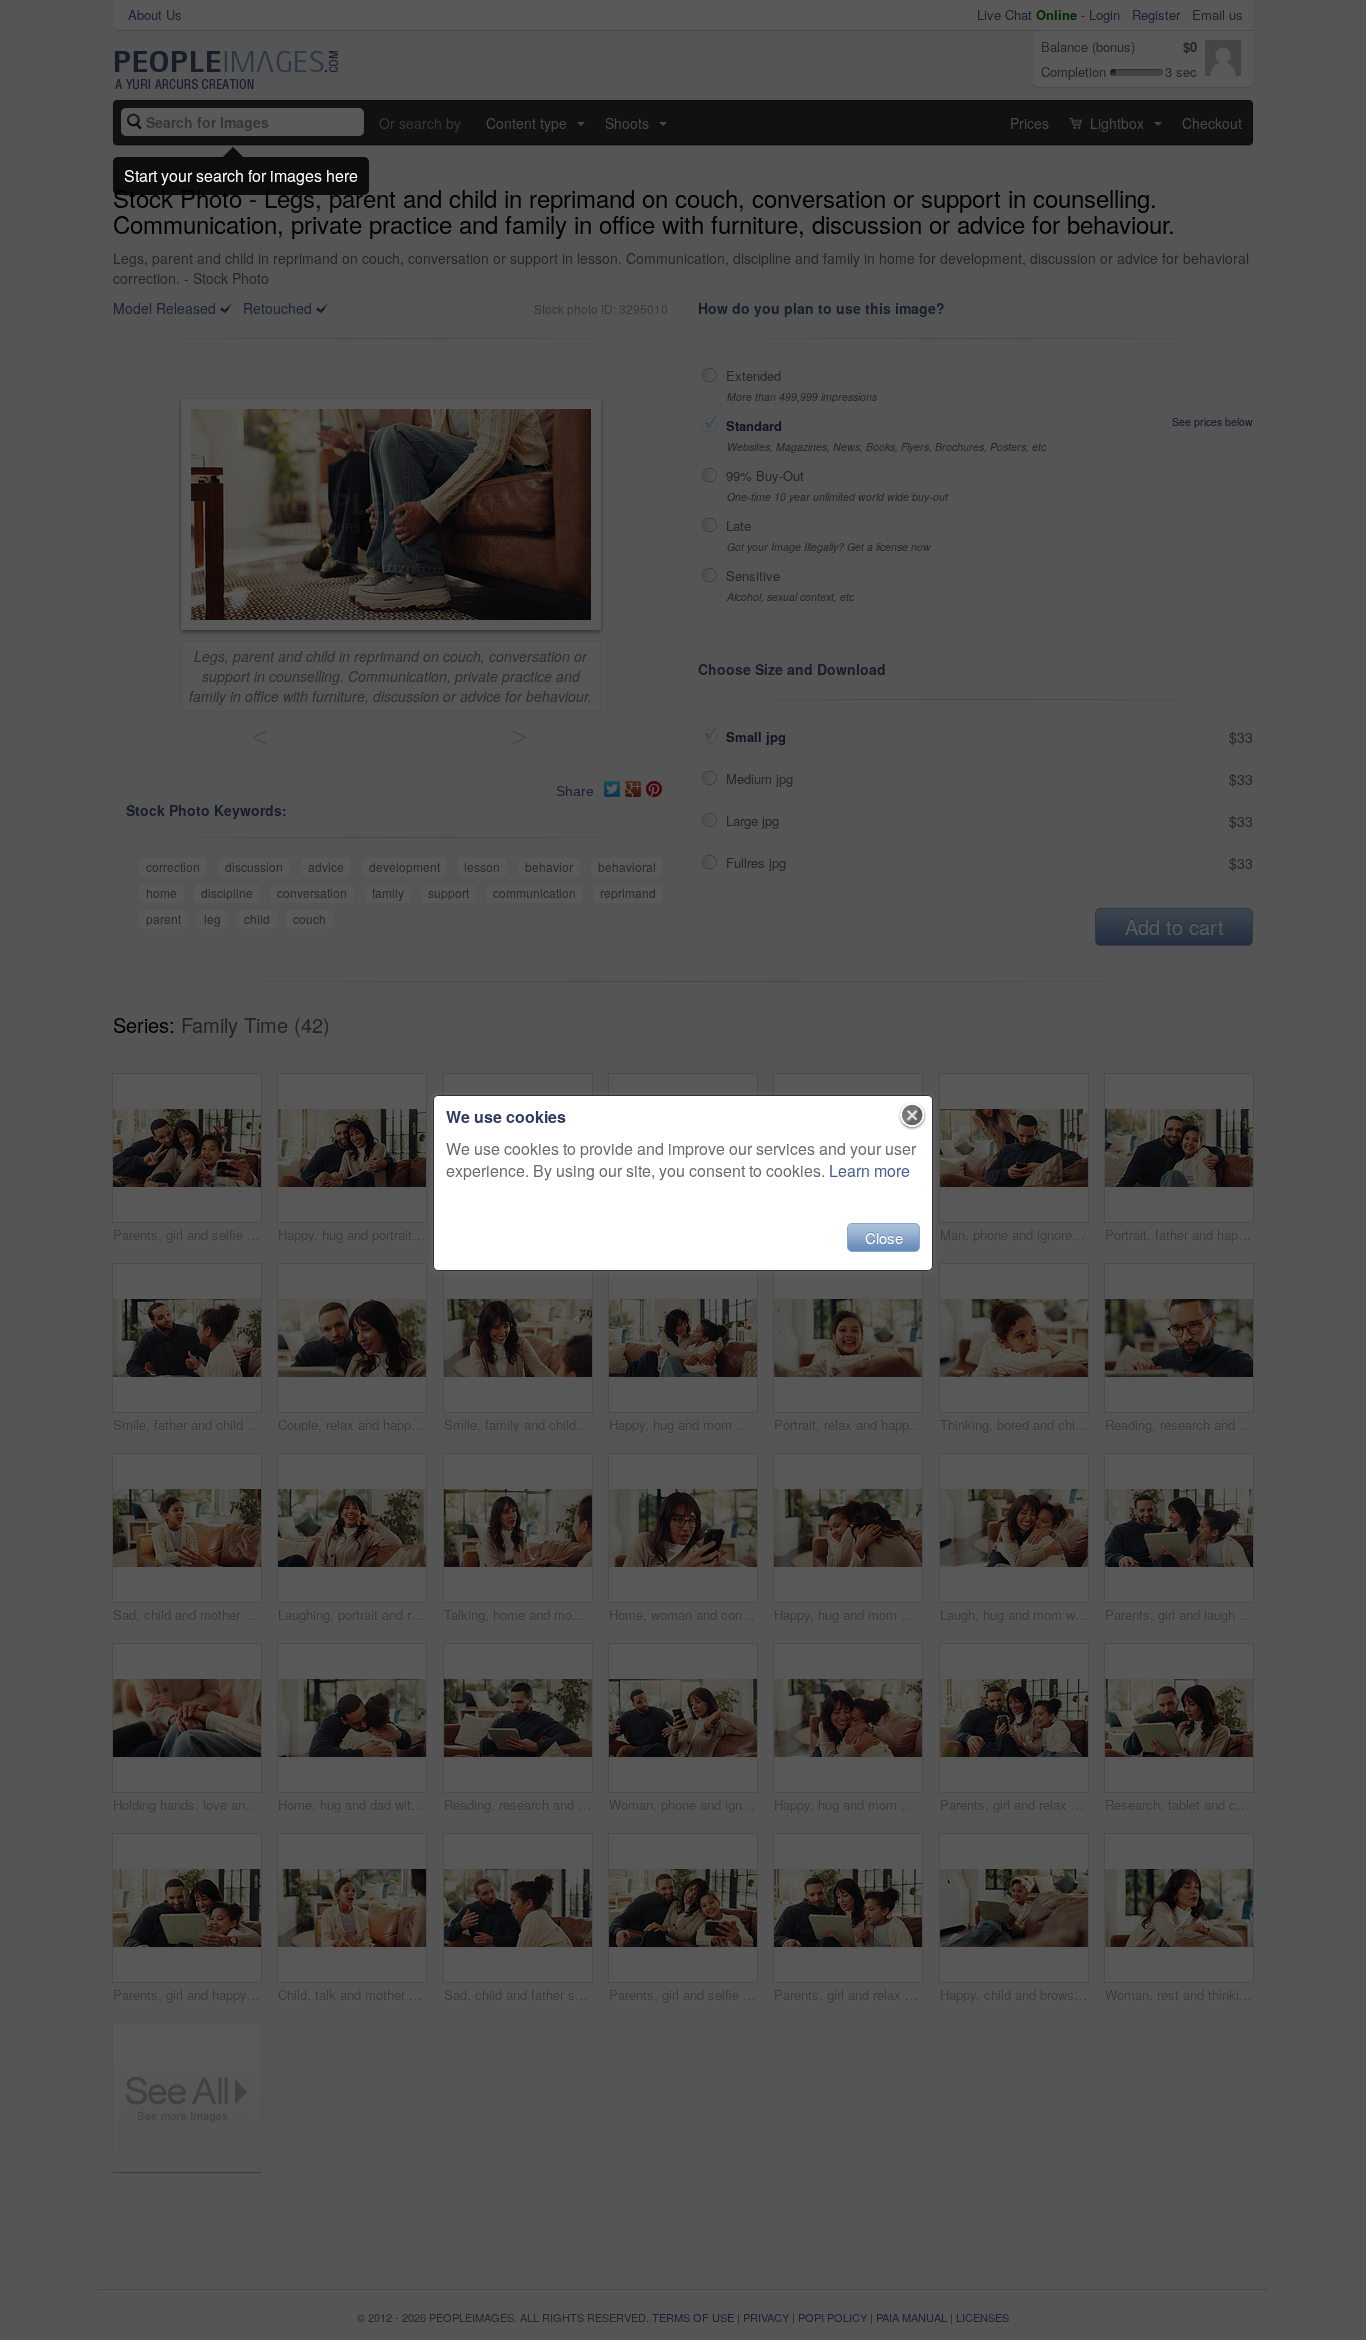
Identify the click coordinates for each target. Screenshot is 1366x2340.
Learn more (869, 1170)
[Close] (912, 1116)
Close (884, 1237)
